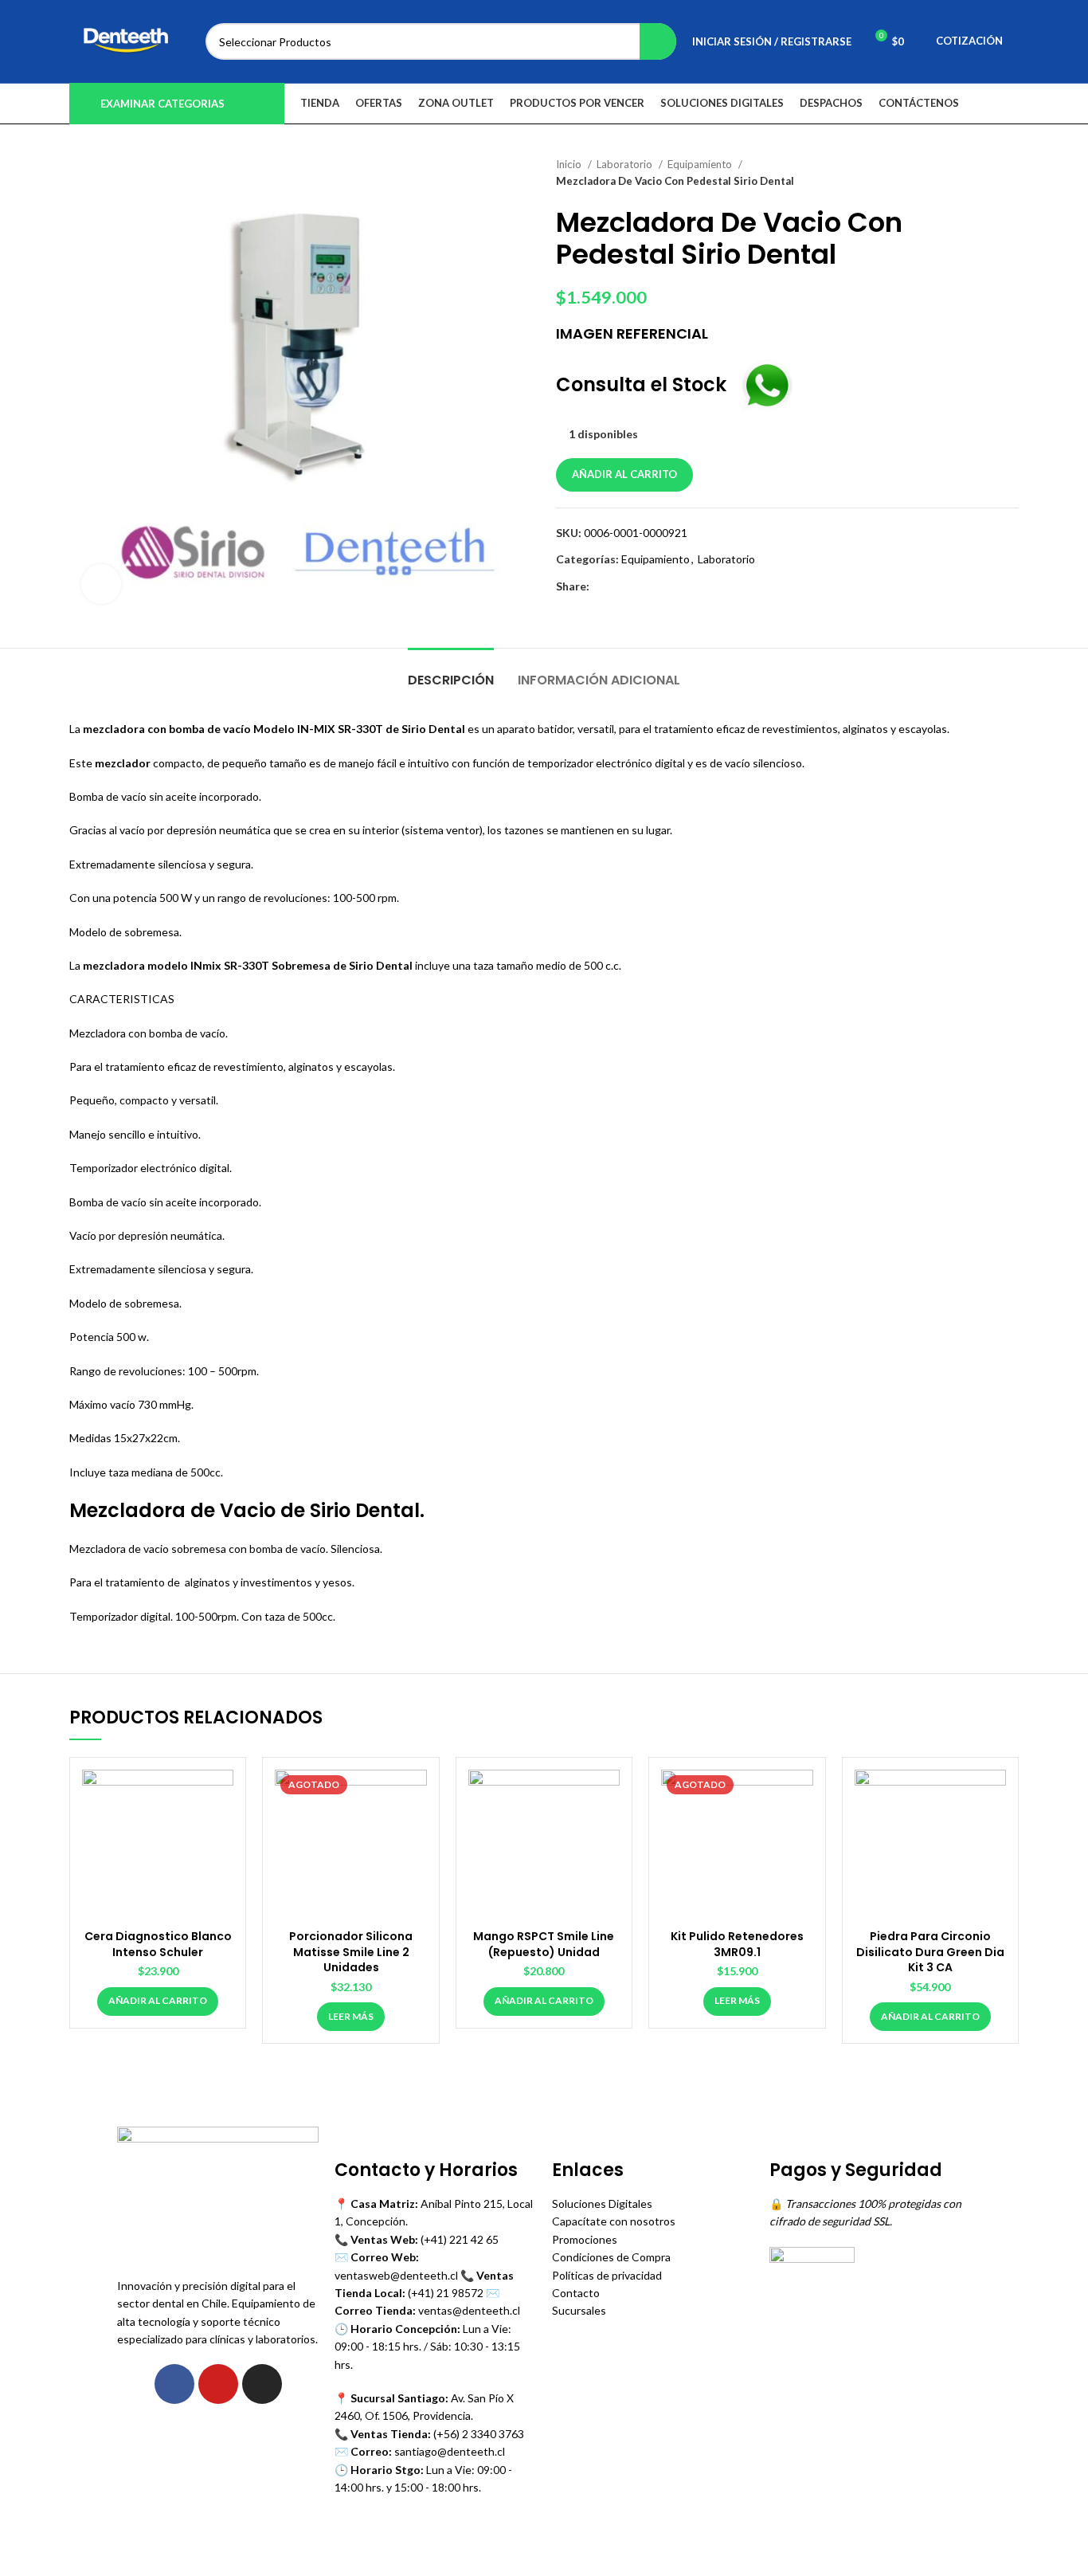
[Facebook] (174, 2384)
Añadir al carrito (624, 474)
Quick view (221, 1796)
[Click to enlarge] (101, 584)
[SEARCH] (658, 41)
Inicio (570, 164)
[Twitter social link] (621, 586)
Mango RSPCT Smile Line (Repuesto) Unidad (544, 1944)
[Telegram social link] (676, 586)
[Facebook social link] (603, 586)
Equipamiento (701, 164)
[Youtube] (218, 2384)
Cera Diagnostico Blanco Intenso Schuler (158, 1944)
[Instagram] (262, 2384)
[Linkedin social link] (657, 586)
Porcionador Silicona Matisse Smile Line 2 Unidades (351, 1952)
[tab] (451, 672)
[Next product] (1011, 173)
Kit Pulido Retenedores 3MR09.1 (737, 1944)
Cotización (969, 41)
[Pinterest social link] (639, 586)
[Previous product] (979, 173)
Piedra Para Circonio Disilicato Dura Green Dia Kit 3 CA (930, 1952)
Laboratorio (626, 164)
